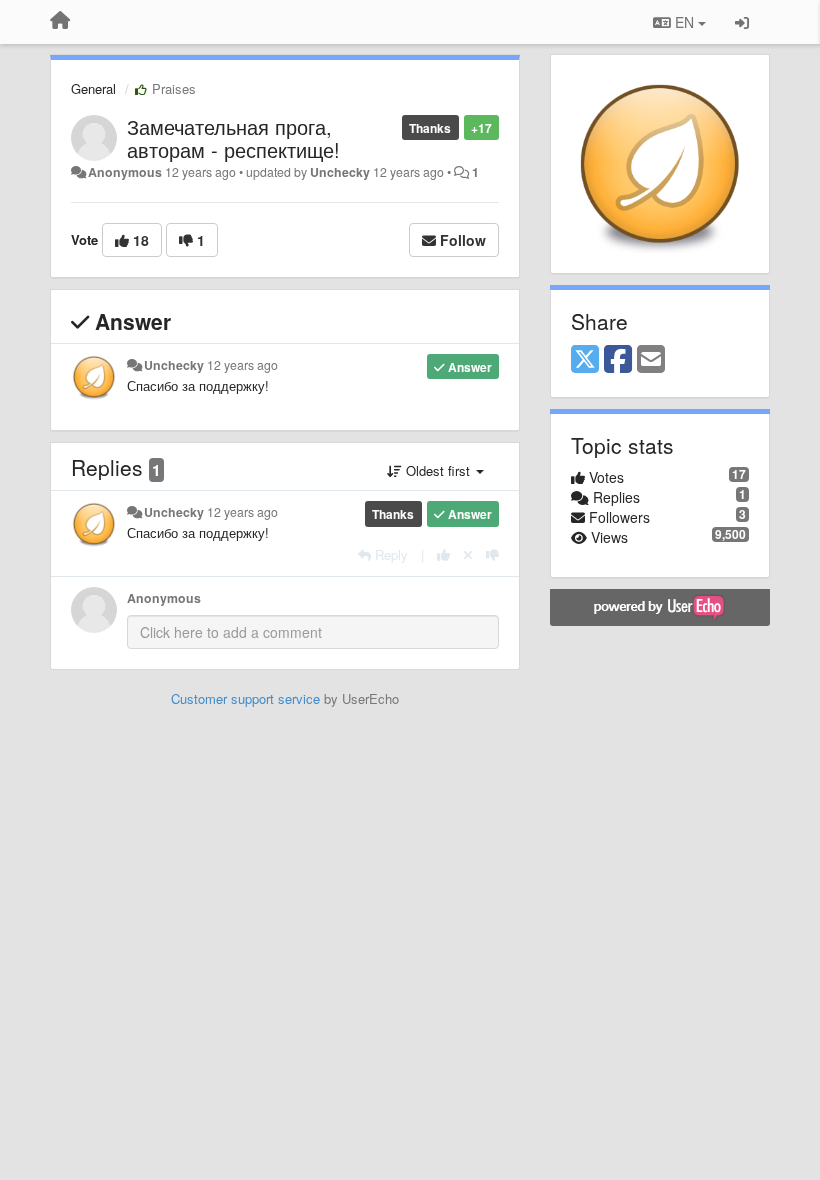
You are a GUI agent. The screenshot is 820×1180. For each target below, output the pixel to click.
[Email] (651, 360)
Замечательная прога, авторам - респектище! (233, 138)
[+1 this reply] (443, 554)
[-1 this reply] (492, 554)
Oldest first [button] (438, 470)
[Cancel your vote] (468, 554)
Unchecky (340, 172)
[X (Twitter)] (585, 360)
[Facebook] (618, 360)
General (93, 88)
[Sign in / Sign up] (742, 22)
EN (684, 22)
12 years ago (242, 365)
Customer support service (245, 698)
